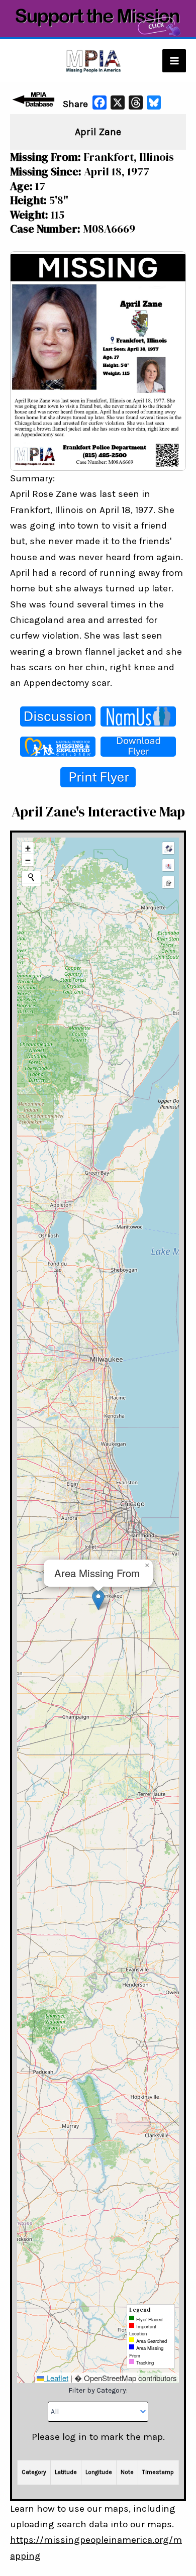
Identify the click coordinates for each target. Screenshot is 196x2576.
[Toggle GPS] (168, 848)
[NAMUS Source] (138, 716)
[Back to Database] (35, 99)
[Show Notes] (168, 882)
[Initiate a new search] (31, 877)
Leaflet (56, 2378)
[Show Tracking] (168, 865)
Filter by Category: (98, 2390)
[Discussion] (58, 716)
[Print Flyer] (98, 777)
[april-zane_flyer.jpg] (98, 360)
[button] (98, 1600)
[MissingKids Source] (58, 747)
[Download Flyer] (138, 747)
